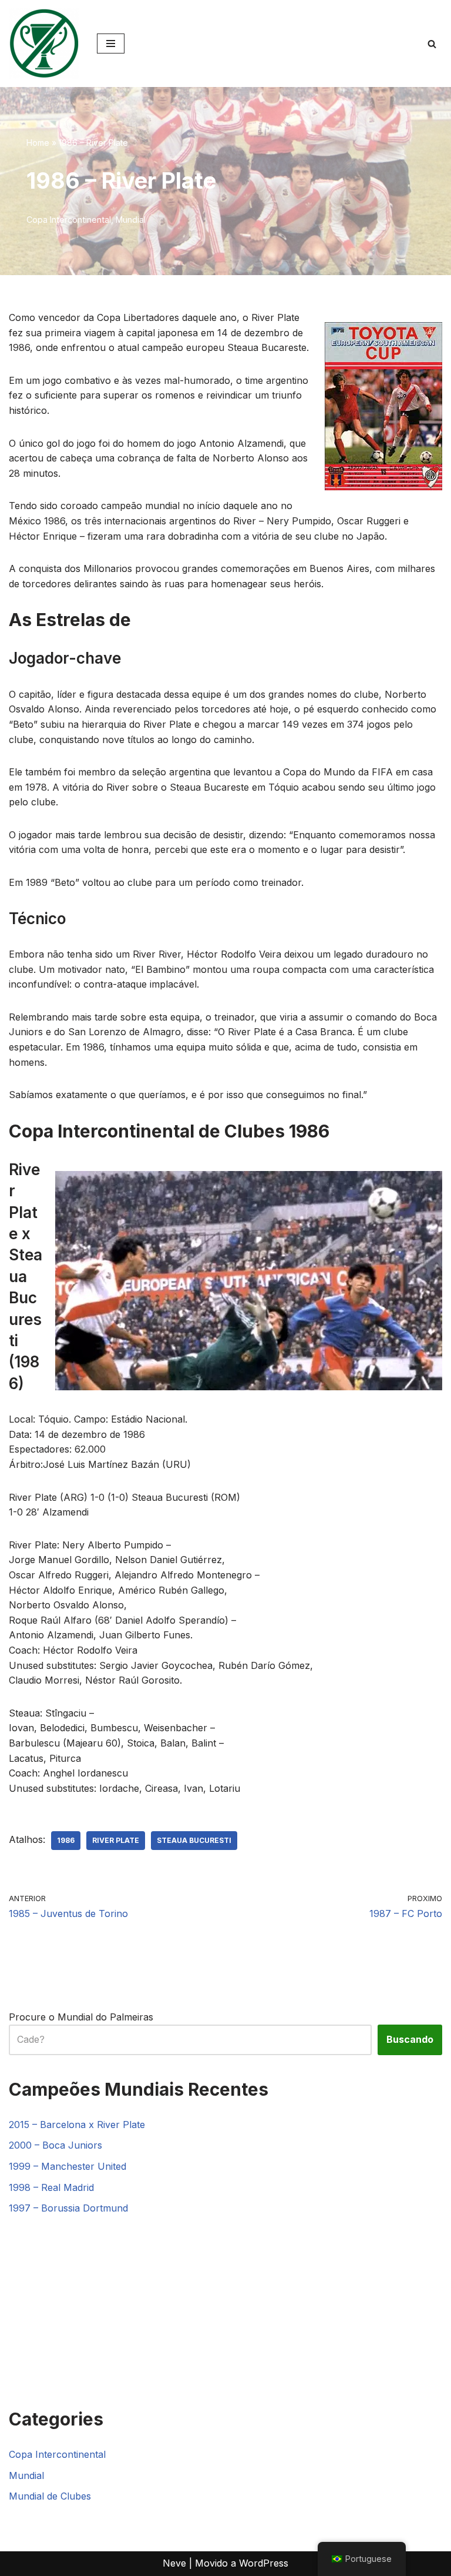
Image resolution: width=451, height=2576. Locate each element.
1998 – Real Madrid (51, 2187)
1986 (66, 1840)
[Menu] (111, 44)
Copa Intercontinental (69, 220)
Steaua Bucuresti (194, 1840)
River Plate (116, 1840)
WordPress (264, 2563)
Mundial (131, 220)
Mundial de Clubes (50, 2496)
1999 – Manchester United (68, 2166)
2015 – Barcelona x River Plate (77, 2125)
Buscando (410, 2039)
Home (38, 143)
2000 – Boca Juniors (55, 2145)
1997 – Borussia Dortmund (68, 2208)
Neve (174, 2563)
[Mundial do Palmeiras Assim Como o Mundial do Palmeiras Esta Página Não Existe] (44, 44)
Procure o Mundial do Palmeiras (81, 2017)
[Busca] (432, 44)
